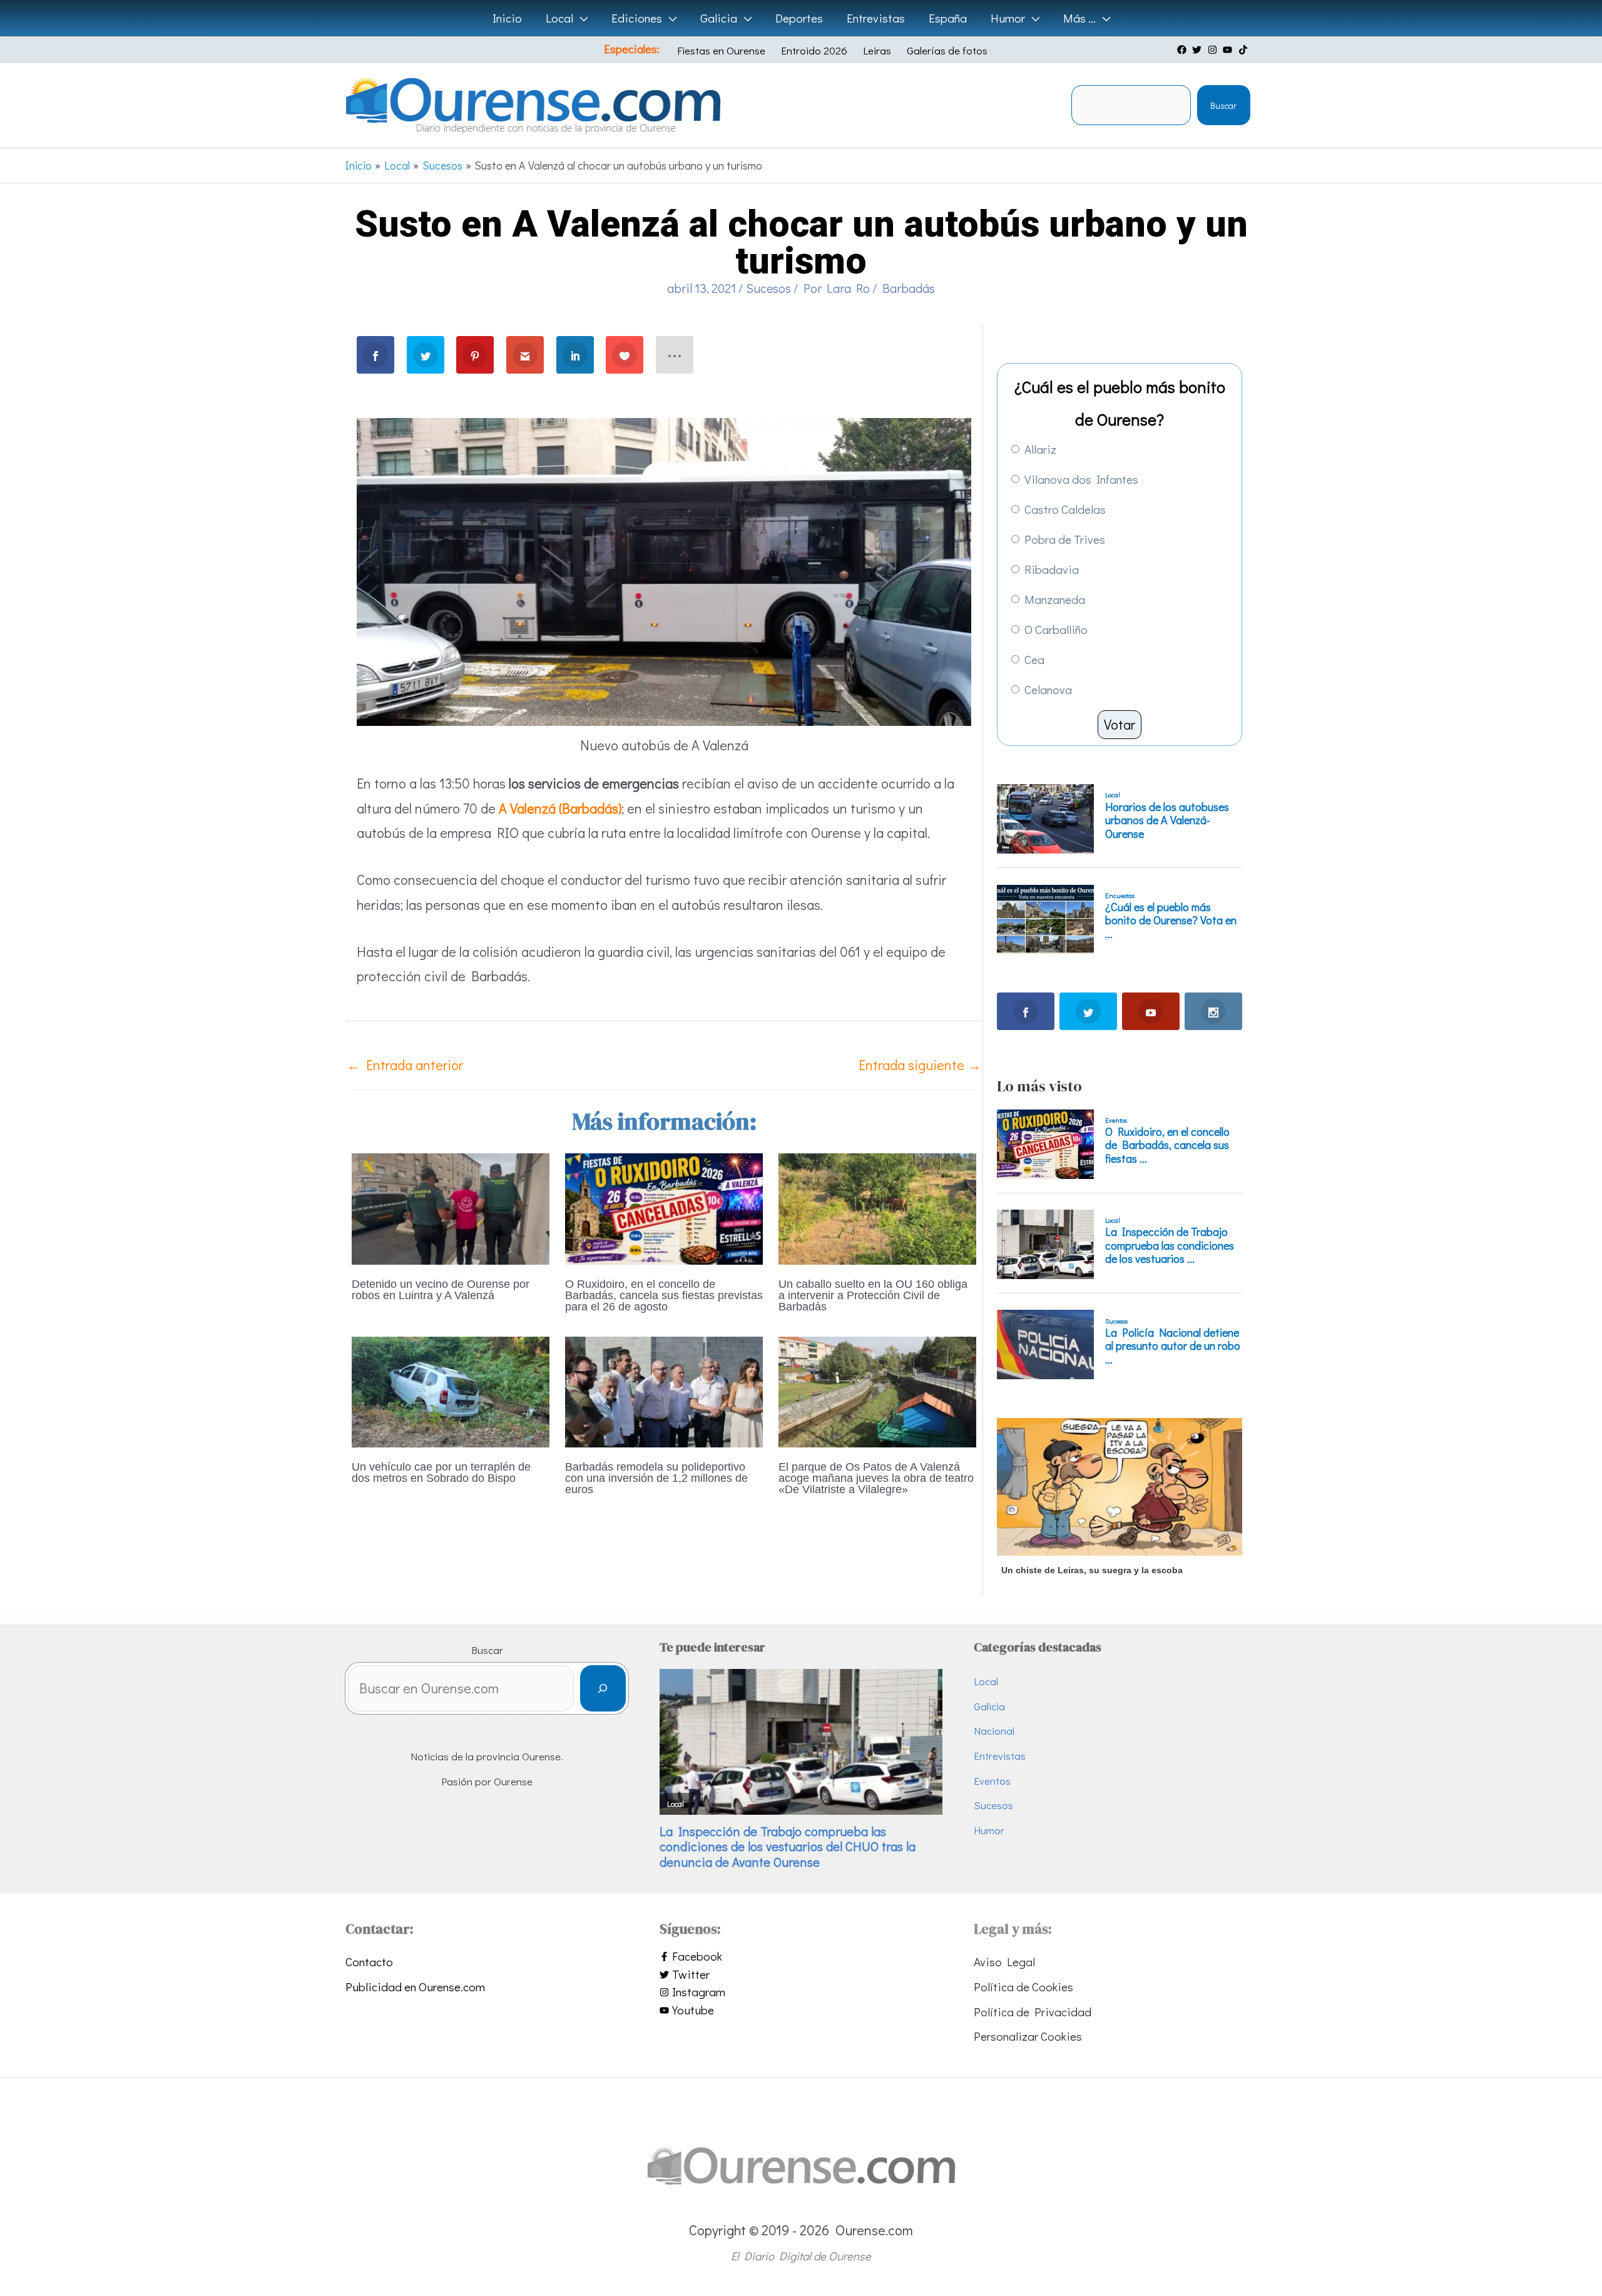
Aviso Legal (1004, 1962)
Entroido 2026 (814, 50)
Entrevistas (1000, 1756)
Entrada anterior (405, 1065)
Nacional (994, 1731)
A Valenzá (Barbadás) (560, 808)
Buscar (1223, 105)
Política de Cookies (1023, 1987)
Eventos (992, 1781)
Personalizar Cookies (1028, 2036)
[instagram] (1214, 50)
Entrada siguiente (920, 1065)
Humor (989, 1830)
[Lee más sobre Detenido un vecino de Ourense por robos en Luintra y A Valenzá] (451, 1207)
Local (986, 1681)
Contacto (369, 1962)
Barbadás (909, 288)
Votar (1120, 724)
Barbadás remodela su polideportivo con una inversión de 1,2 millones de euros (656, 1478)
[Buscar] (603, 1689)
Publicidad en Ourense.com (415, 1987)
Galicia (989, 1706)
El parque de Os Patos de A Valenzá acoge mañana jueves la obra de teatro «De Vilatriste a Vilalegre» (876, 1478)
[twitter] (1198, 50)
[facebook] (1183, 50)
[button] (580, 18)
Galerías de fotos (947, 50)
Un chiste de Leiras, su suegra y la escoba (1092, 1570)
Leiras (877, 50)
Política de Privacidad (1033, 2012)
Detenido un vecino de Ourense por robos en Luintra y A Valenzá (441, 1290)
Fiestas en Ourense (721, 50)
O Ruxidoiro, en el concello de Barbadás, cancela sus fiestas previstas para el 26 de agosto (664, 1295)
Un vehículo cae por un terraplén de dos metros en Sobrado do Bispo (441, 1472)
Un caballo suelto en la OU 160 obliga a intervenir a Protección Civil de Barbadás (873, 1295)
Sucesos (768, 288)
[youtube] (1229, 50)
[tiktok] (1245, 50)
